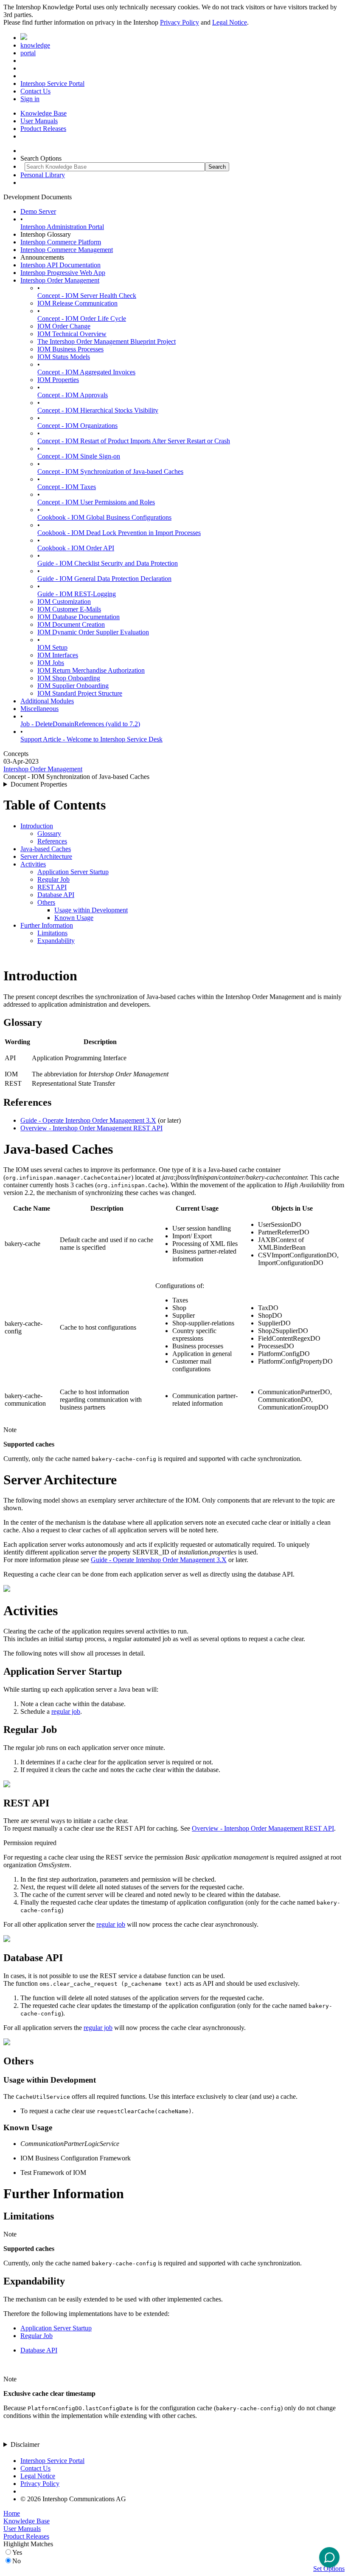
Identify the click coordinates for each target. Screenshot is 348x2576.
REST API (52, 887)
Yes (17, 2552)
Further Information (47, 925)
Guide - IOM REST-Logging (77, 594)
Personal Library (43, 175)
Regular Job (53, 879)
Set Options (329, 2569)
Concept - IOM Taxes (67, 487)
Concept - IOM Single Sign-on (79, 456)
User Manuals (39, 121)
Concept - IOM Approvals (73, 395)
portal (28, 53)
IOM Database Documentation (79, 617)
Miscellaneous (39, 709)
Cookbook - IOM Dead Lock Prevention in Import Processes (119, 533)
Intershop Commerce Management (67, 250)
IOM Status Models (64, 357)
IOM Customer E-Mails (69, 609)
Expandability (56, 941)
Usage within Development (91, 910)
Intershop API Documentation (60, 265)
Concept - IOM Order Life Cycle (82, 318)
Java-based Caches (46, 849)
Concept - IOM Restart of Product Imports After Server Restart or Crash (134, 441)
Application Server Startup (73, 872)
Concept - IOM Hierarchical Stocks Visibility (98, 410)
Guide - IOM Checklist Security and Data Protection (108, 563)
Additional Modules (47, 701)
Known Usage (74, 918)
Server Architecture (46, 856)
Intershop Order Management (60, 280)
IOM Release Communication (77, 303)
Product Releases (43, 129)
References (52, 841)
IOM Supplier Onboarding (73, 686)
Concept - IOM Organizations (77, 426)
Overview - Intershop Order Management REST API (91, 1128)
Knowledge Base (43, 113)
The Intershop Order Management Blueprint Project (107, 341)
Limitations (52, 933)
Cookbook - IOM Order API (76, 548)
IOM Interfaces (58, 655)
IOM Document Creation (71, 624)
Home (12, 2513)
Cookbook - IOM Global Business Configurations (104, 517)
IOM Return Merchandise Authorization (91, 670)
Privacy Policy (180, 22)
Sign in (30, 99)
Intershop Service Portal (52, 84)
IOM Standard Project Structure (80, 693)
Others (46, 902)
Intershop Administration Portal (62, 227)
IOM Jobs (51, 663)
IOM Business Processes (70, 349)
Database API (56, 895)
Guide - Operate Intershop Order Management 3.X (88, 1120)
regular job (66, 1711)
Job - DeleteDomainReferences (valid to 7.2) (80, 724)
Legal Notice (230, 22)
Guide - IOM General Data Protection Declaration (104, 579)
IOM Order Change (64, 326)
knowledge (35, 45)
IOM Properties (58, 380)
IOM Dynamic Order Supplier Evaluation (93, 632)
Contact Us (35, 91)
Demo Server (38, 211)
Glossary (49, 834)
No (17, 2561)
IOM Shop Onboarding (69, 678)
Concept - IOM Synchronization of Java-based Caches (110, 471)
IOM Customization (64, 602)
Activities (33, 864)
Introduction (37, 826)
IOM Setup (52, 647)
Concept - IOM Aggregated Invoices (86, 372)
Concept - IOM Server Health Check (87, 296)
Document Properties (39, 784)
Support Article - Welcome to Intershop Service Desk (91, 739)
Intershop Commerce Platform (61, 242)
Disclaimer (25, 2444)
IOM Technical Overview (72, 334)
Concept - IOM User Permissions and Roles (96, 502)
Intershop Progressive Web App (63, 273)
